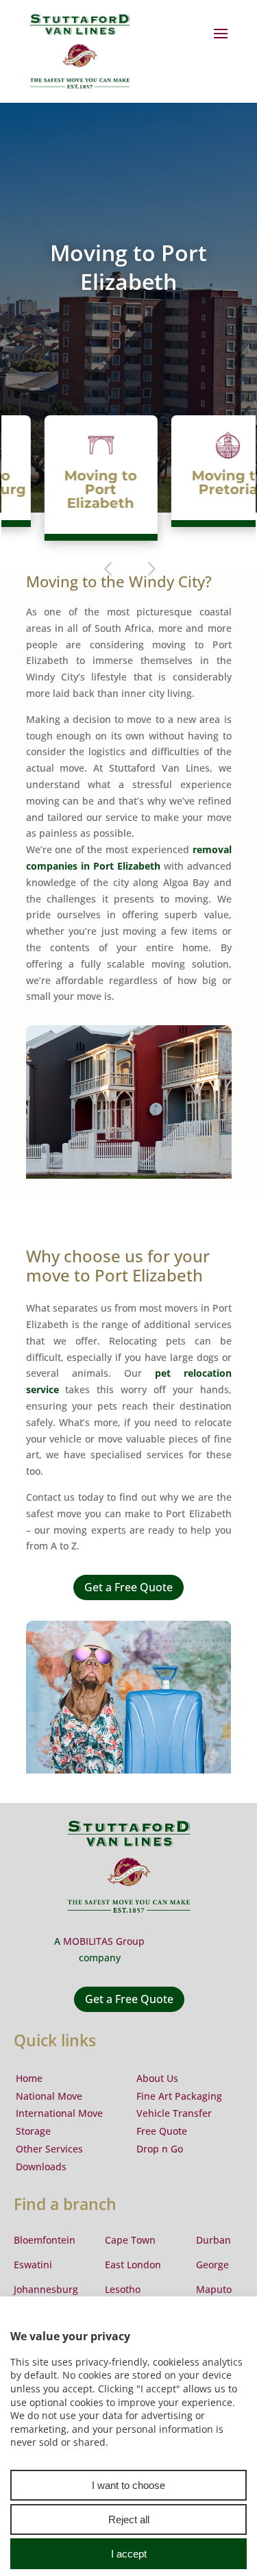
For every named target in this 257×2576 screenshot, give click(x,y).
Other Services (49, 2149)
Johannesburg (46, 2289)
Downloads (41, 2167)
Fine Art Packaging (179, 2096)
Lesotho (123, 2289)
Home (29, 2078)
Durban (213, 2240)
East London (133, 2265)
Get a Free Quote (128, 1587)
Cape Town (130, 2240)
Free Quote (162, 2131)
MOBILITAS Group (104, 1941)
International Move (59, 2113)
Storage (33, 2131)
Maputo (214, 2289)
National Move (49, 2096)
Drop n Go (160, 2149)
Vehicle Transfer (174, 2113)
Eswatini (33, 2265)
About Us (157, 2078)
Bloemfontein (45, 2240)
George (212, 2265)
